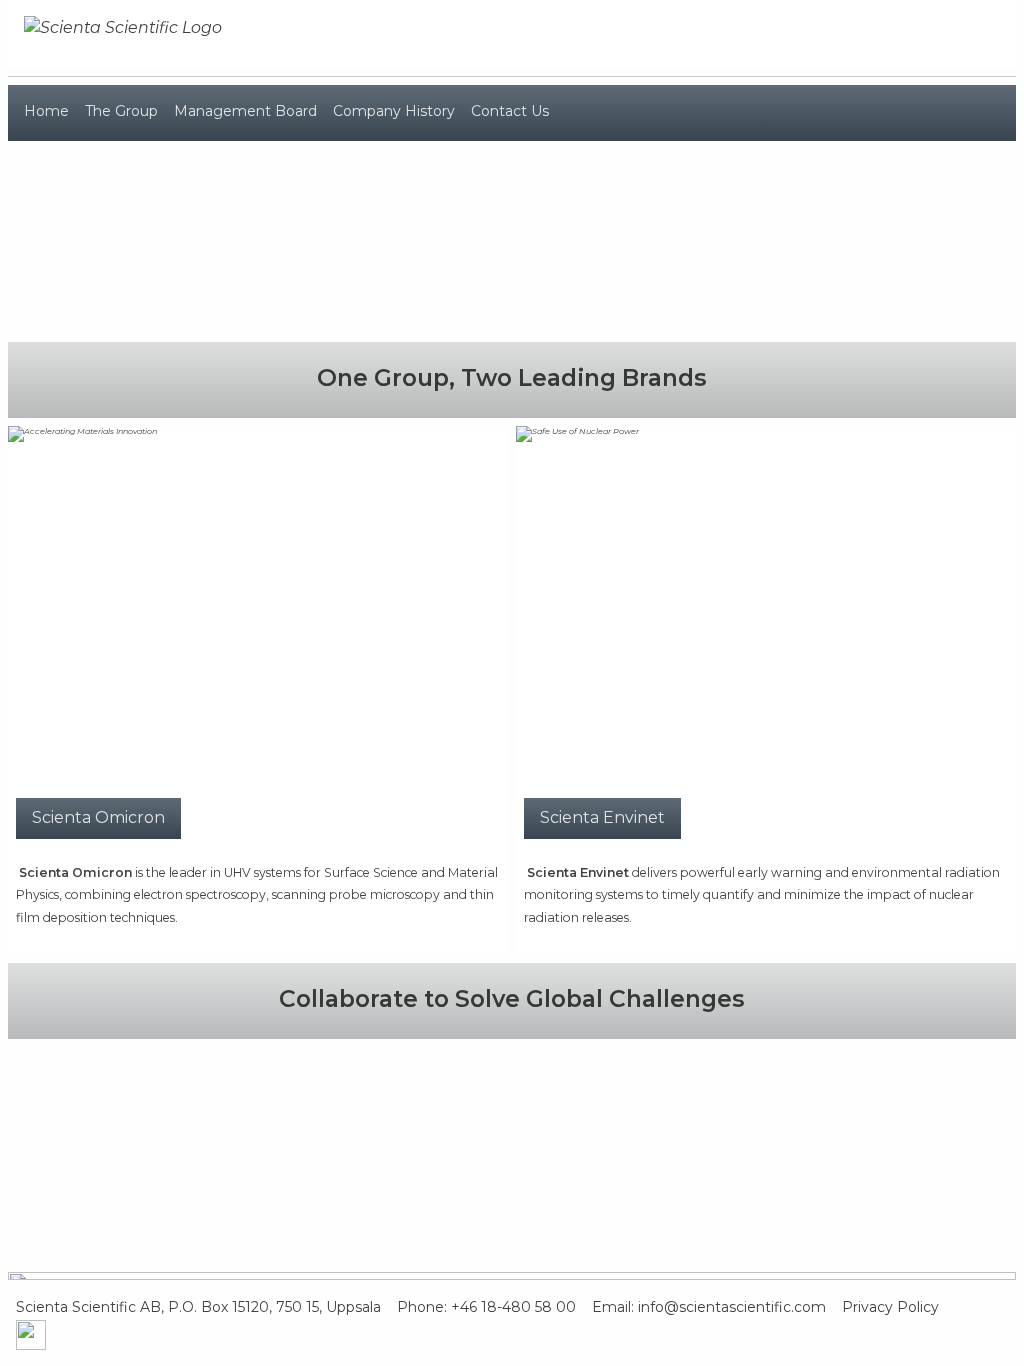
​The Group (121, 111)
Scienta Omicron (98, 817)
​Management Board (245, 111)
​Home (46, 111)
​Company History (394, 111)
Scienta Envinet (602, 817)
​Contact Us (510, 111)
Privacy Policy (904, 1307)
